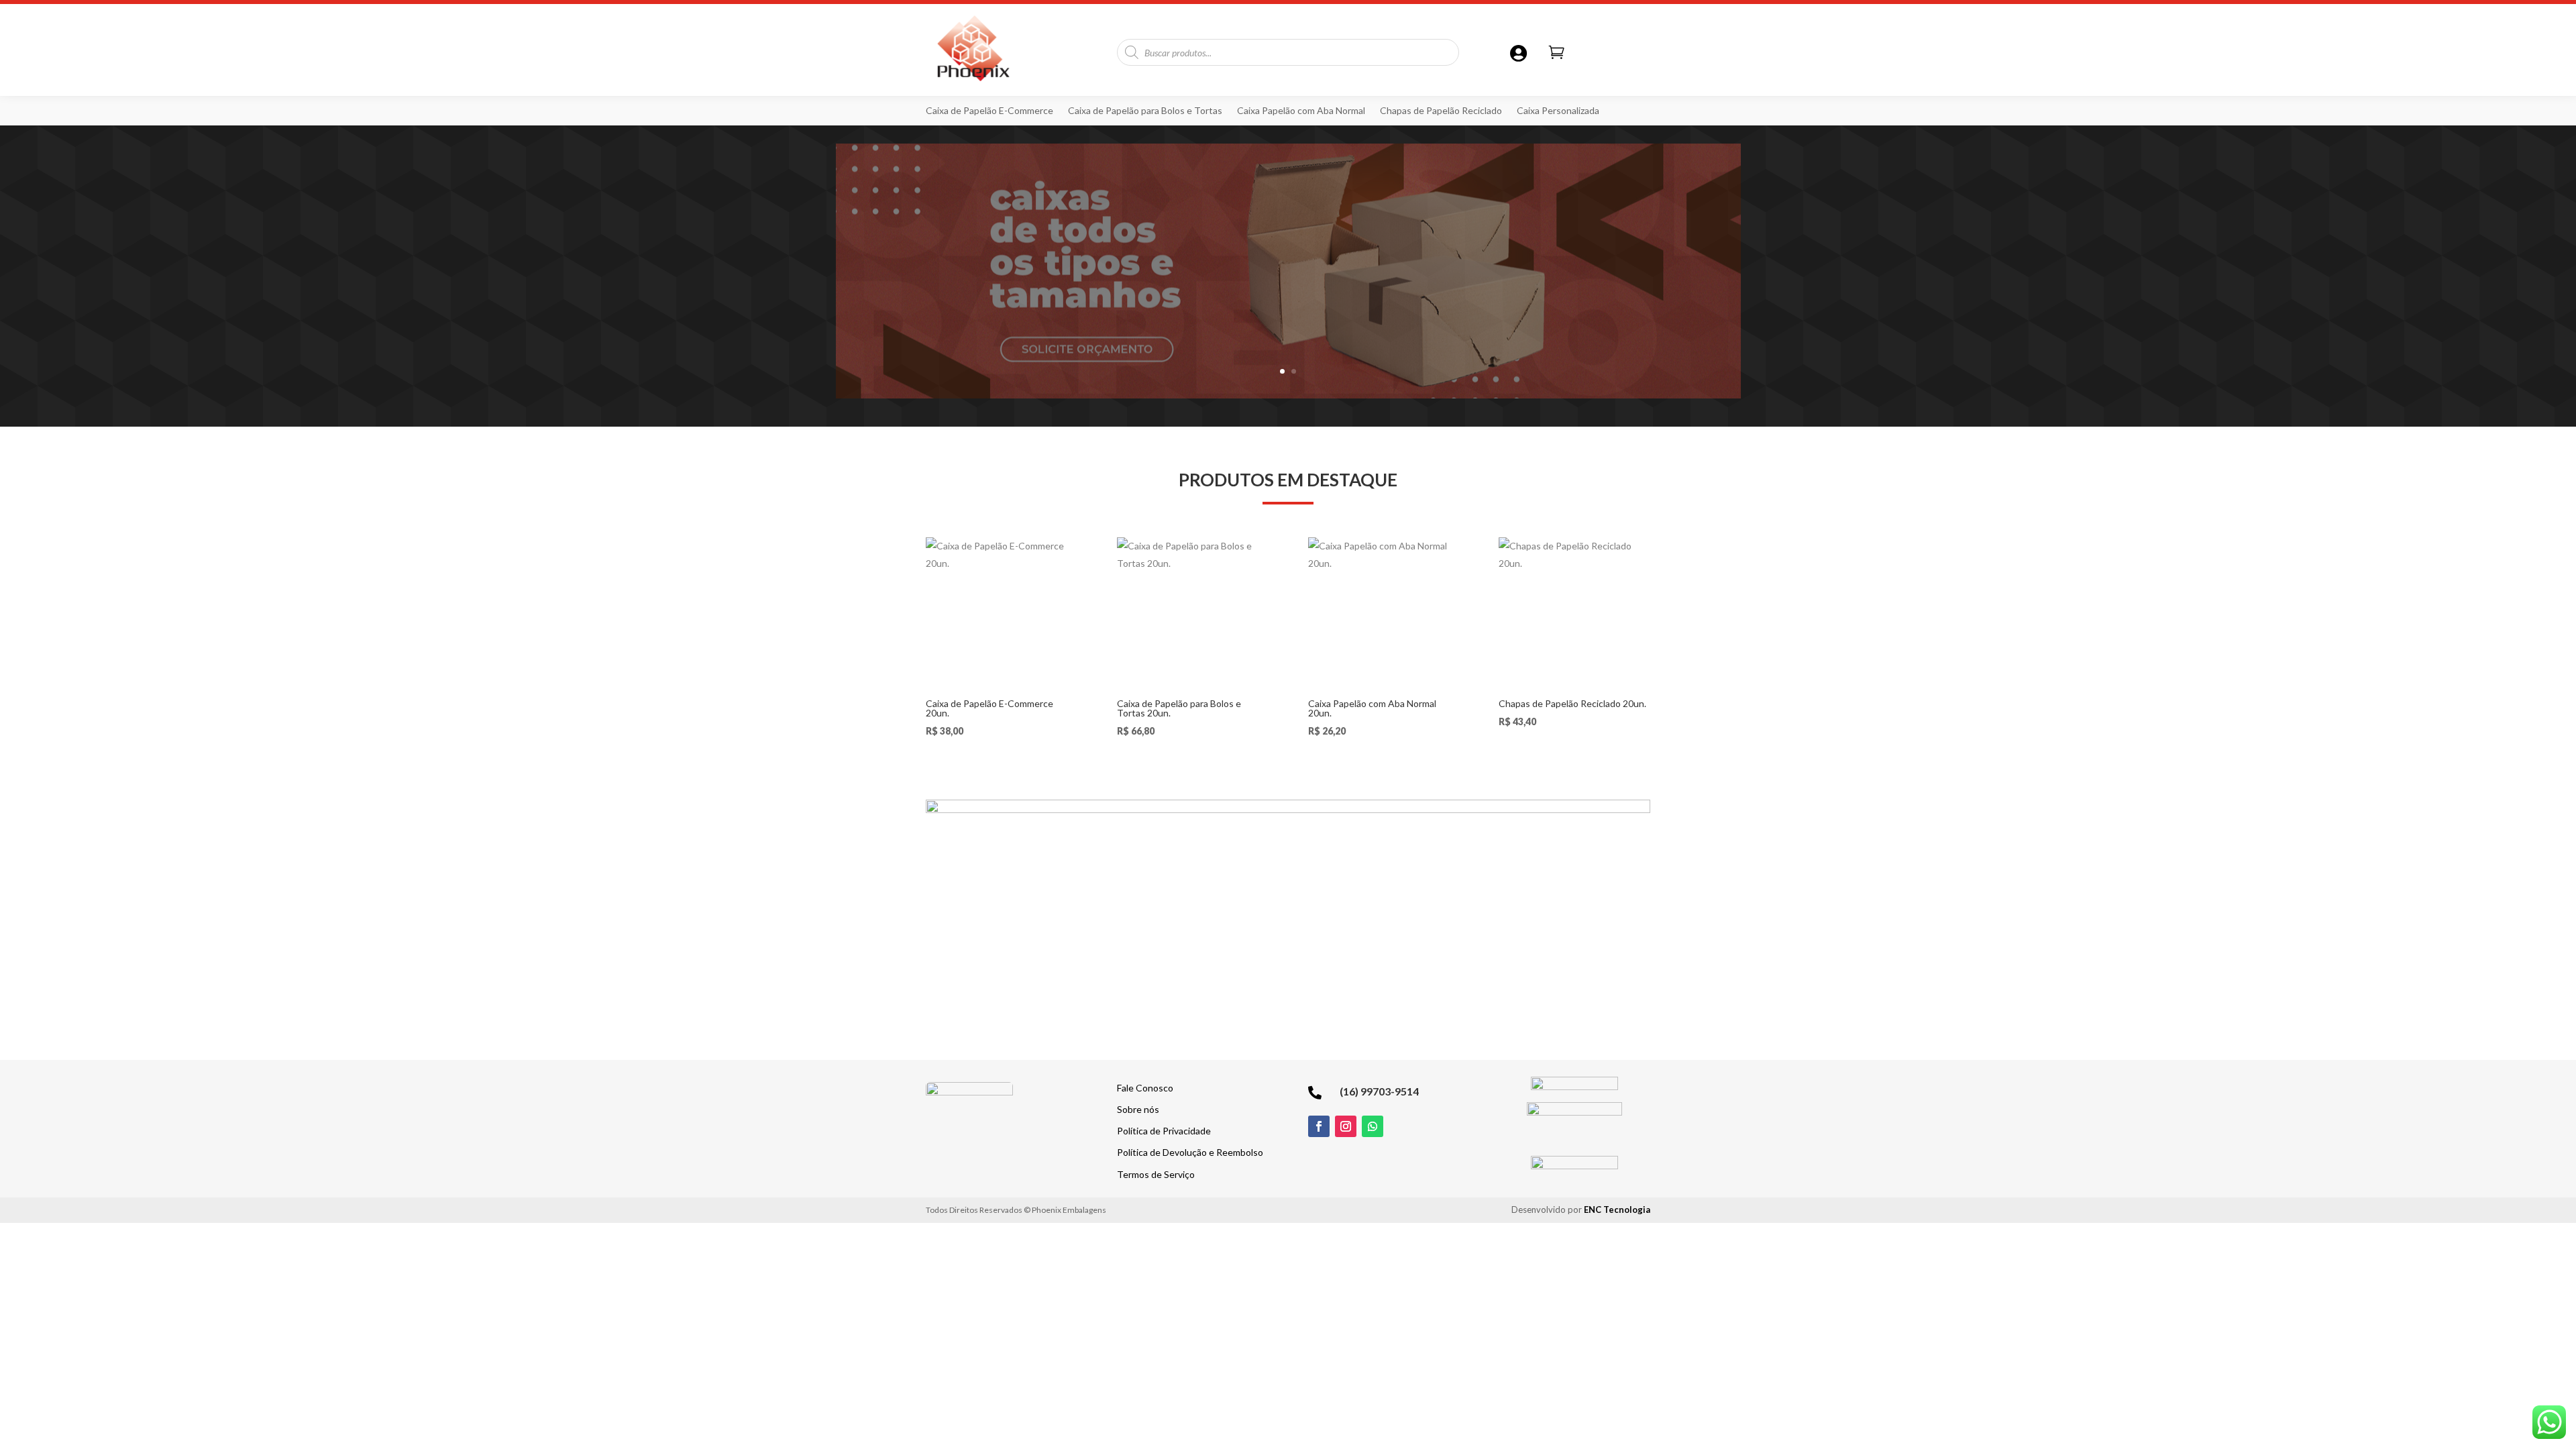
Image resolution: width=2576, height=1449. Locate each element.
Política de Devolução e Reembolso (1190, 1152)
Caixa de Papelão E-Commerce (989, 111)
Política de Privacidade (1164, 1131)
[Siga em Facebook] (1319, 1126)
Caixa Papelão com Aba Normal (1301, 111)
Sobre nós (1138, 1109)
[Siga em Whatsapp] (1373, 1126)
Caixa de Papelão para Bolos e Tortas (1145, 111)
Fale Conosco (1145, 1088)
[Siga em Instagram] (1346, 1126)
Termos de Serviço (1156, 1174)
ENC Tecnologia (1617, 1210)
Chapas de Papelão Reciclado (1441, 111)
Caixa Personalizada (1558, 111)
